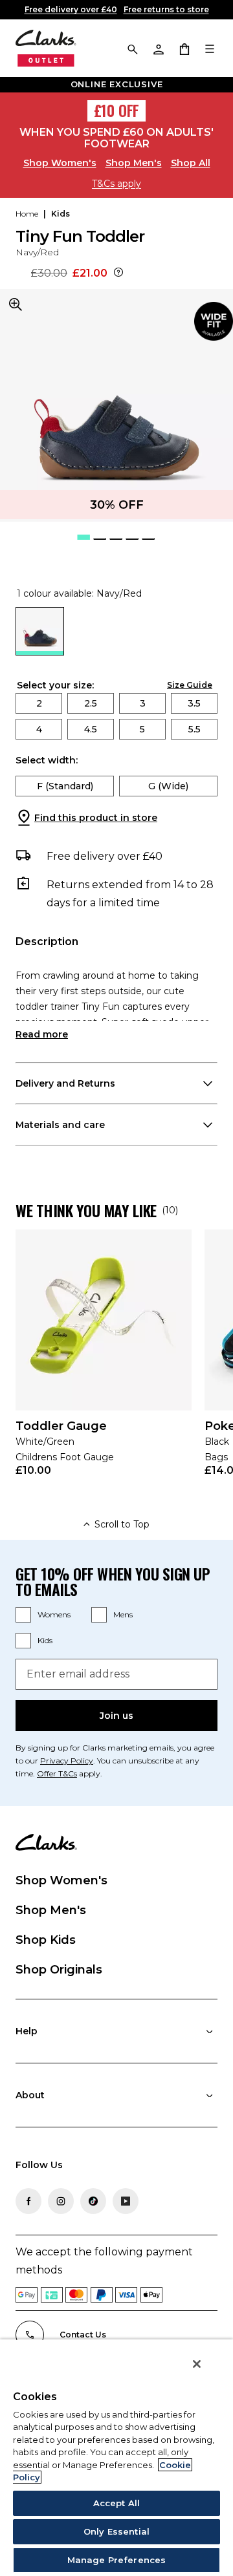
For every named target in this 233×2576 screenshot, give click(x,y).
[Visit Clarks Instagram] (61, 2201)
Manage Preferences (116, 2560)
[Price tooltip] (118, 273)
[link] (214, 321)
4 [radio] (39, 729)
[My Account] (158, 48)
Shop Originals (59, 1970)
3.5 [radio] (194, 703)
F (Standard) (65, 786)
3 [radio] (143, 703)
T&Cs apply (116, 184)
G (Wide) (168, 786)
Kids (45, 1640)
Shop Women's (60, 163)
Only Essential (116, 2531)
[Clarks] (46, 48)
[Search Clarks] (132, 48)
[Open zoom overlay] (16, 304)
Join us (116, 1716)
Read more (42, 1034)
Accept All (116, 2503)
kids (61, 214)
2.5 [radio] (91, 703)
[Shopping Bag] (184, 48)
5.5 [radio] (194, 729)
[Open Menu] (210, 48)
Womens (54, 1614)
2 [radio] (39, 703)
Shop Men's (134, 163)
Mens (123, 1614)
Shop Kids (46, 1940)
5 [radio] (142, 729)
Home (27, 214)
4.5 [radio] (91, 729)
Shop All (191, 163)
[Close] (197, 2364)
